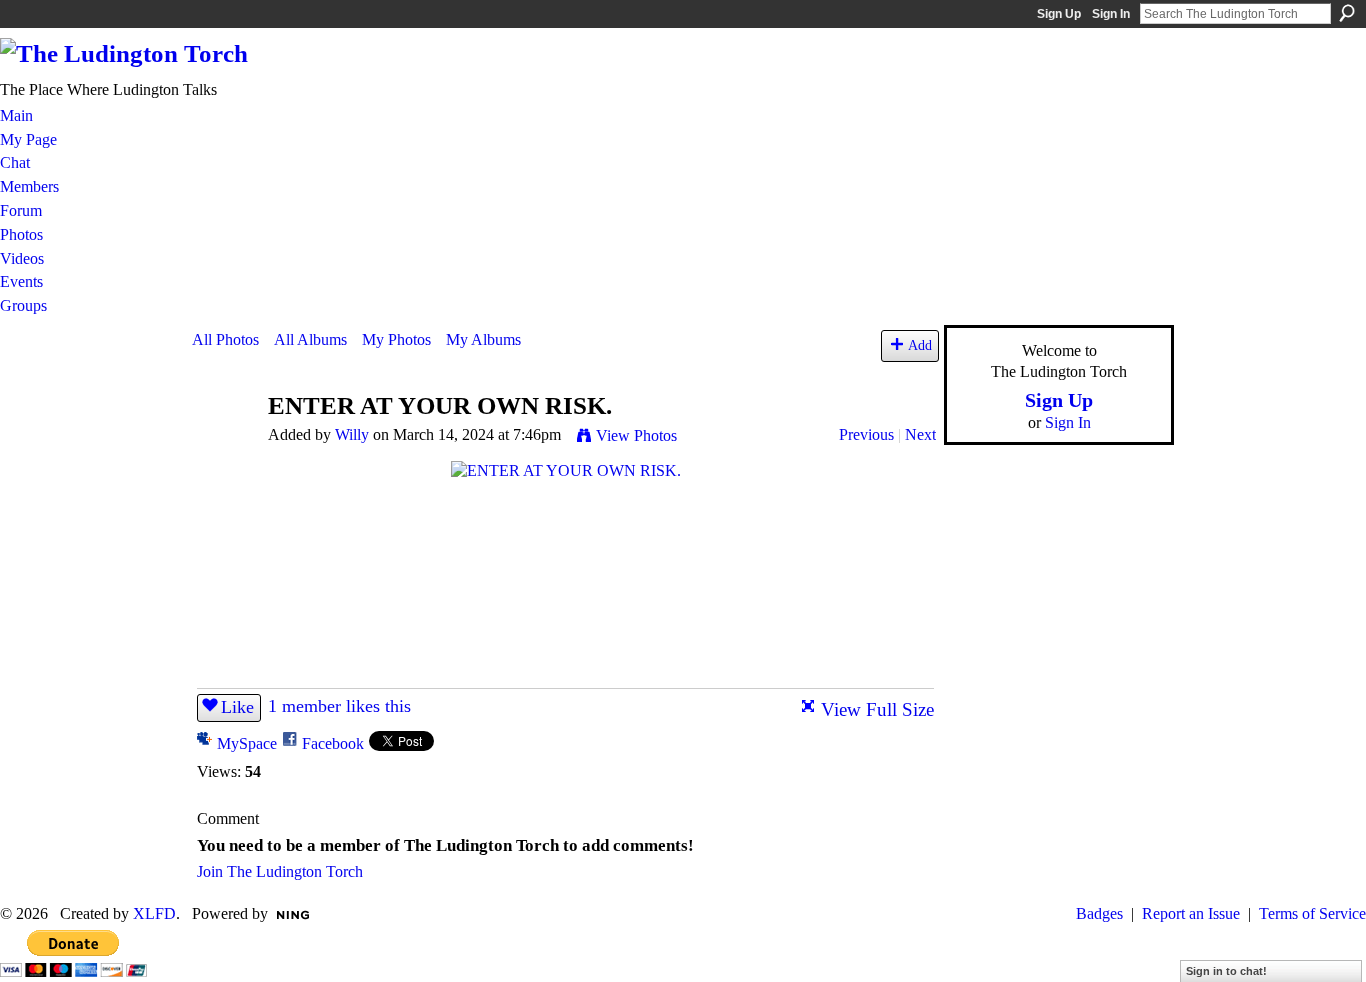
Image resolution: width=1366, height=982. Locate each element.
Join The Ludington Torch (280, 871)
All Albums (310, 339)
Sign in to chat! (1226, 971)
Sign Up (1059, 14)
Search (1347, 13)
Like (237, 707)
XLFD (154, 913)
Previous (866, 434)
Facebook (333, 743)
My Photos (396, 339)
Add (920, 345)
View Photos (636, 435)
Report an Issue (1191, 913)
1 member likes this (339, 706)
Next (920, 434)
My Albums (483, 339)
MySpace (247, 743)
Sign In (1111, 14)
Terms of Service (1312, 913)
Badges (1099, 913)
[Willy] (224, 444)
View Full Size (877, 709)
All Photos (225, 339)
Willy (352, 434)
